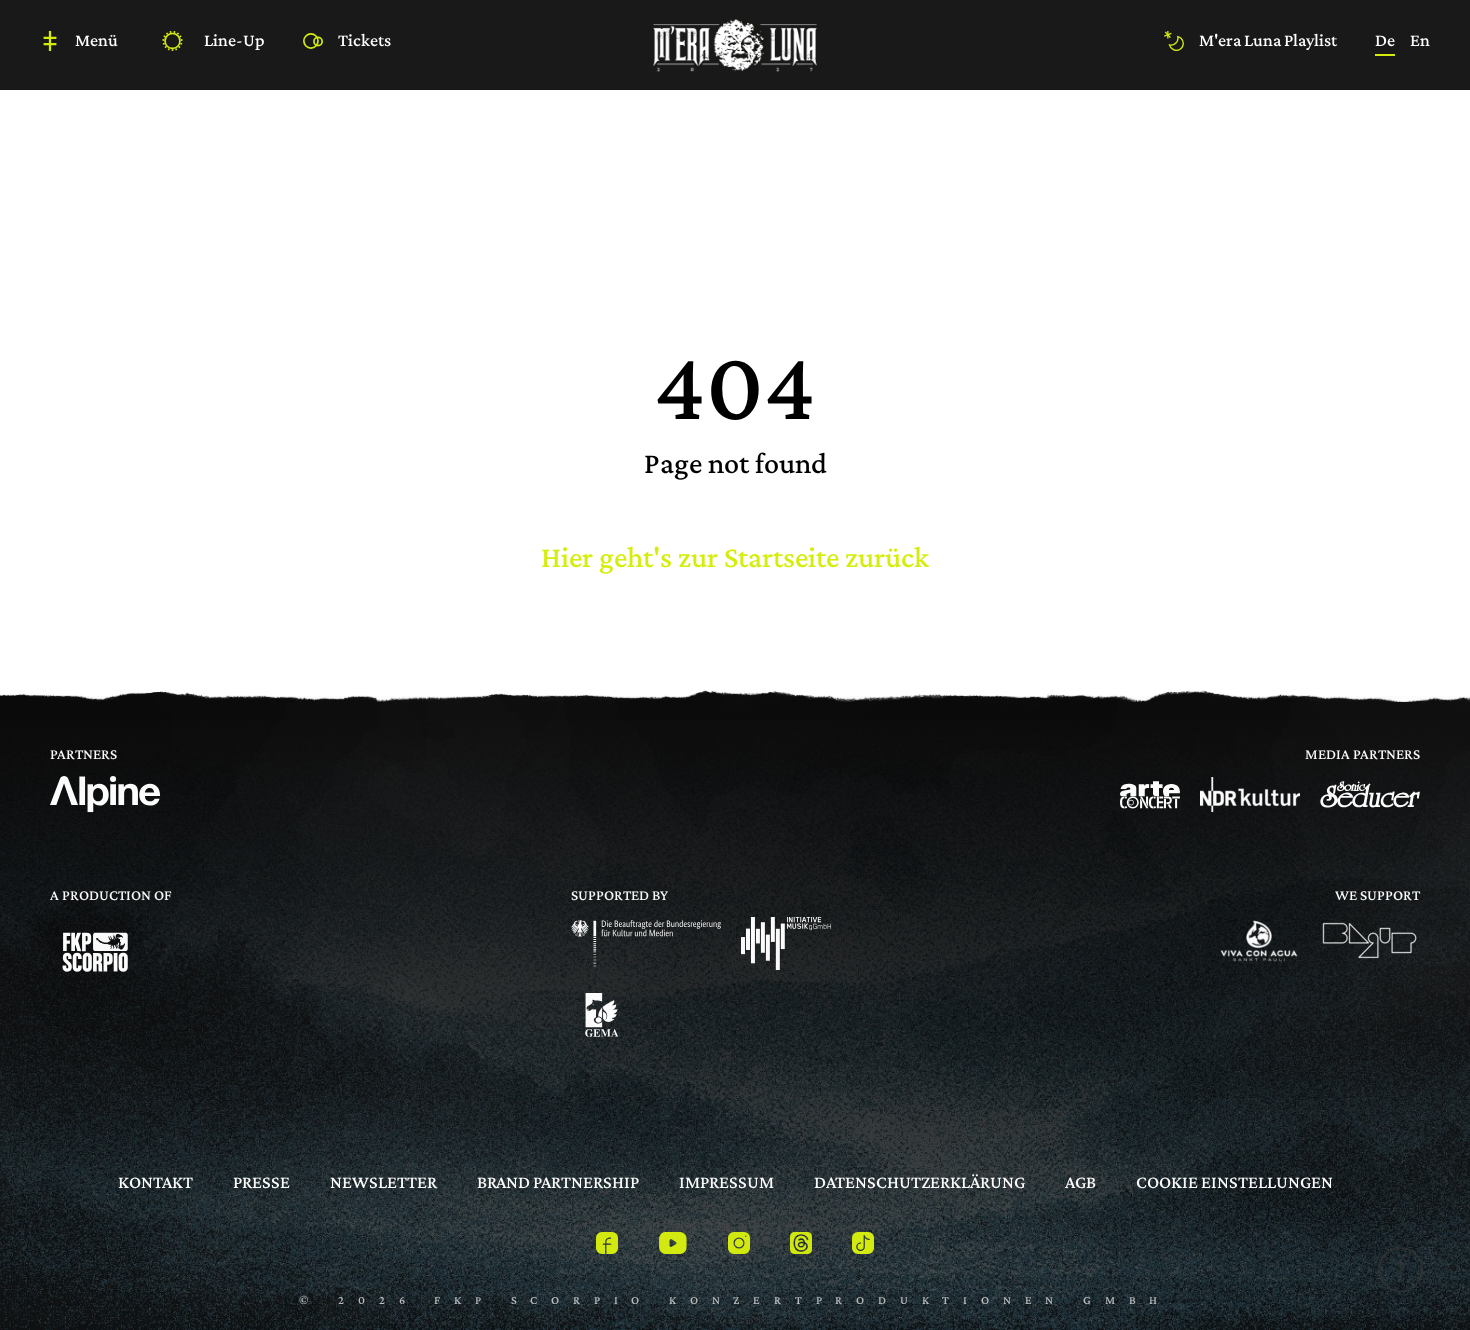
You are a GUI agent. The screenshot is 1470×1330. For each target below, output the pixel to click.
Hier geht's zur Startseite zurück (735, 556)
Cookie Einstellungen (1234, 1182)
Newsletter (383, 1182)
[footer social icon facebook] (607, 1246)
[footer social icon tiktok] (863, 1246)
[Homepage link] (735, 42)
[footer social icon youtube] (673, 1246)
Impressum (726, 1182)
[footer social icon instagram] (739, 1246)
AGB (1080, 1182)
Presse (261, 1182)
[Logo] (1150, 795)
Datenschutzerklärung (919, 1182)
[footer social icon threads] (801, 1246)
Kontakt (155, 1182)
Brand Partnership (558, 1182)
